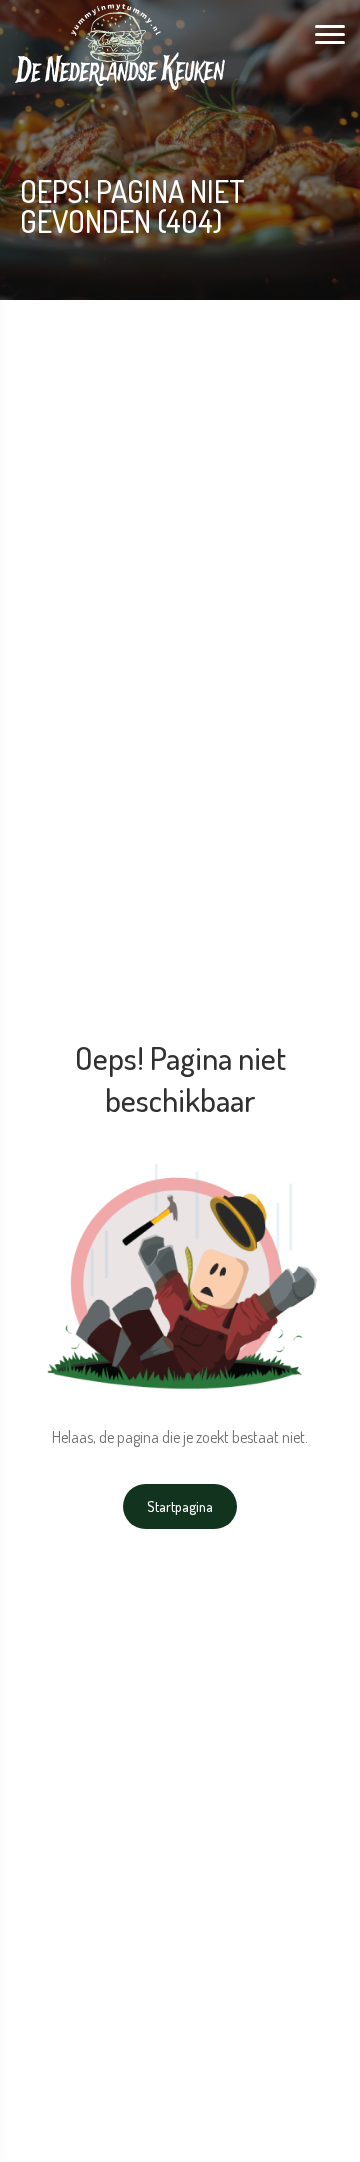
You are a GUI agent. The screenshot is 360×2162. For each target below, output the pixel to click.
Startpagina (180, 1506)
